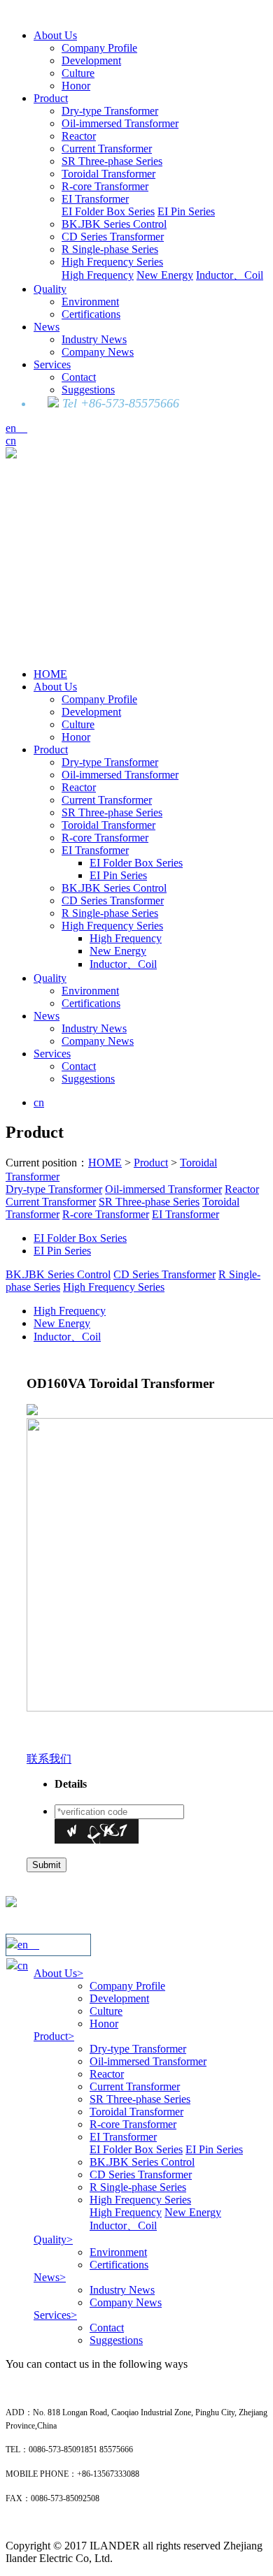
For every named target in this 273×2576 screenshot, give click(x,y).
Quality (50, 289)
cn (11, 441)
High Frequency (98, 275)
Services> (55, 2315)
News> (50, 2277)
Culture (78, 73)
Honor (76, 86)
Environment (90, 302)
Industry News (94, 339)
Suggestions (88, 390)
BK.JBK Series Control (114, 224)
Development (91, 60)
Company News (98, 352)
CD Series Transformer (113, 237)
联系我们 (49, 1759)
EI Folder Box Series (108, 211)
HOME (50, 674)
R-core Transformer (105, 186)
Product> (54, 2036)
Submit (47, 1865)
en (16, 428)
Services (52, 364)
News (47, 327)
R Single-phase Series (110, 249)
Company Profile (99, 48)
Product (51, 98)
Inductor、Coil (230, 275)
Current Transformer (107, 149)
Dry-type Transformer (110, 111)
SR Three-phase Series (112, 161)
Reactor (79, 136)
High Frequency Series (112, 262)
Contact (79, 377)
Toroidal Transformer (108, 174)
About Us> (58, 1973)
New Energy (165, 275)
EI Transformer (95, 199)
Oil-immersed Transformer (120, 123)
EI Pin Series (186, 211)
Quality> (53, 2239)
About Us (55, 35)
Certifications (91, 314)
